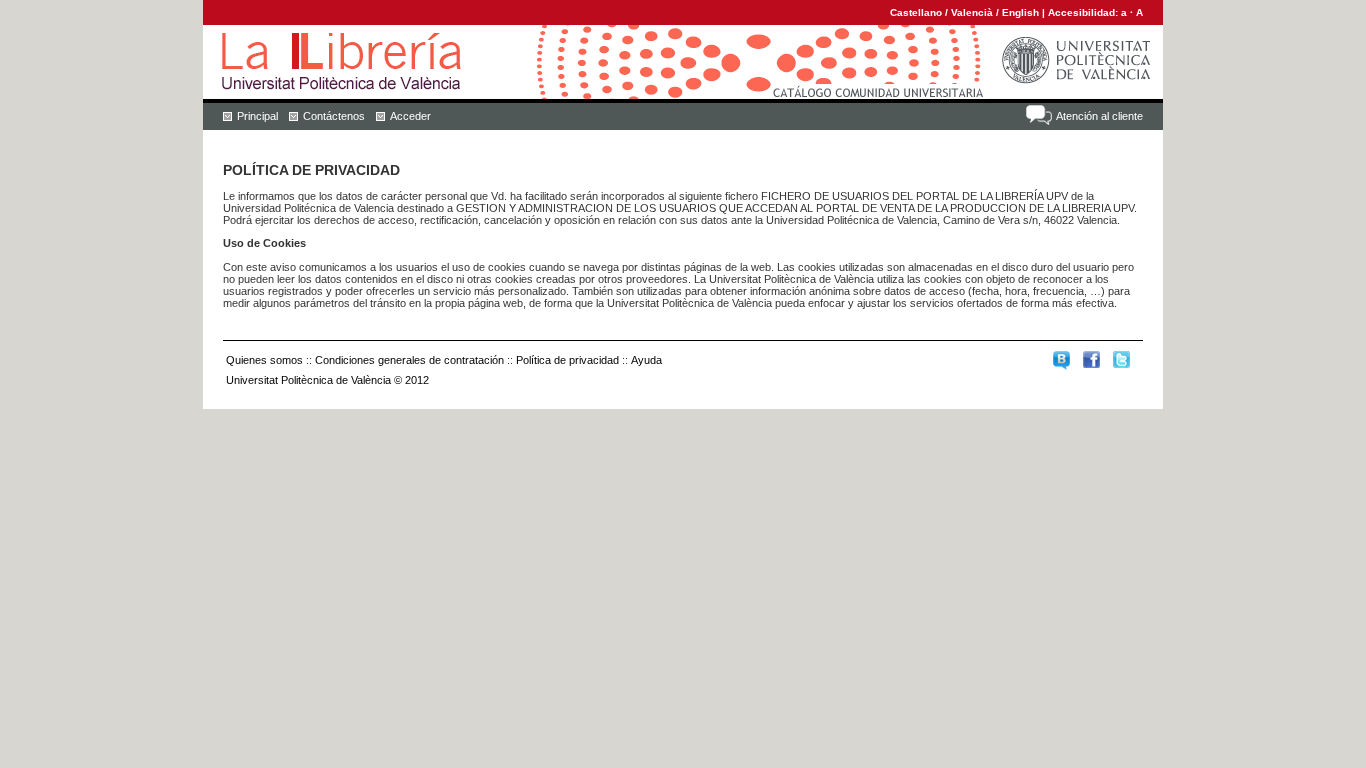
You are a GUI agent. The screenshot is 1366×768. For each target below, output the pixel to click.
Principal (257, 116)
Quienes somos (264, 360)
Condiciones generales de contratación (409, 360)
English (1020, 12)
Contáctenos (334, 116)
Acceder (410, 116)
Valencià (972, 12)
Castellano (916, 12)
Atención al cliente (1099, 116)
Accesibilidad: (1084, 12)
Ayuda (646, 360)
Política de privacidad (567, 360)
